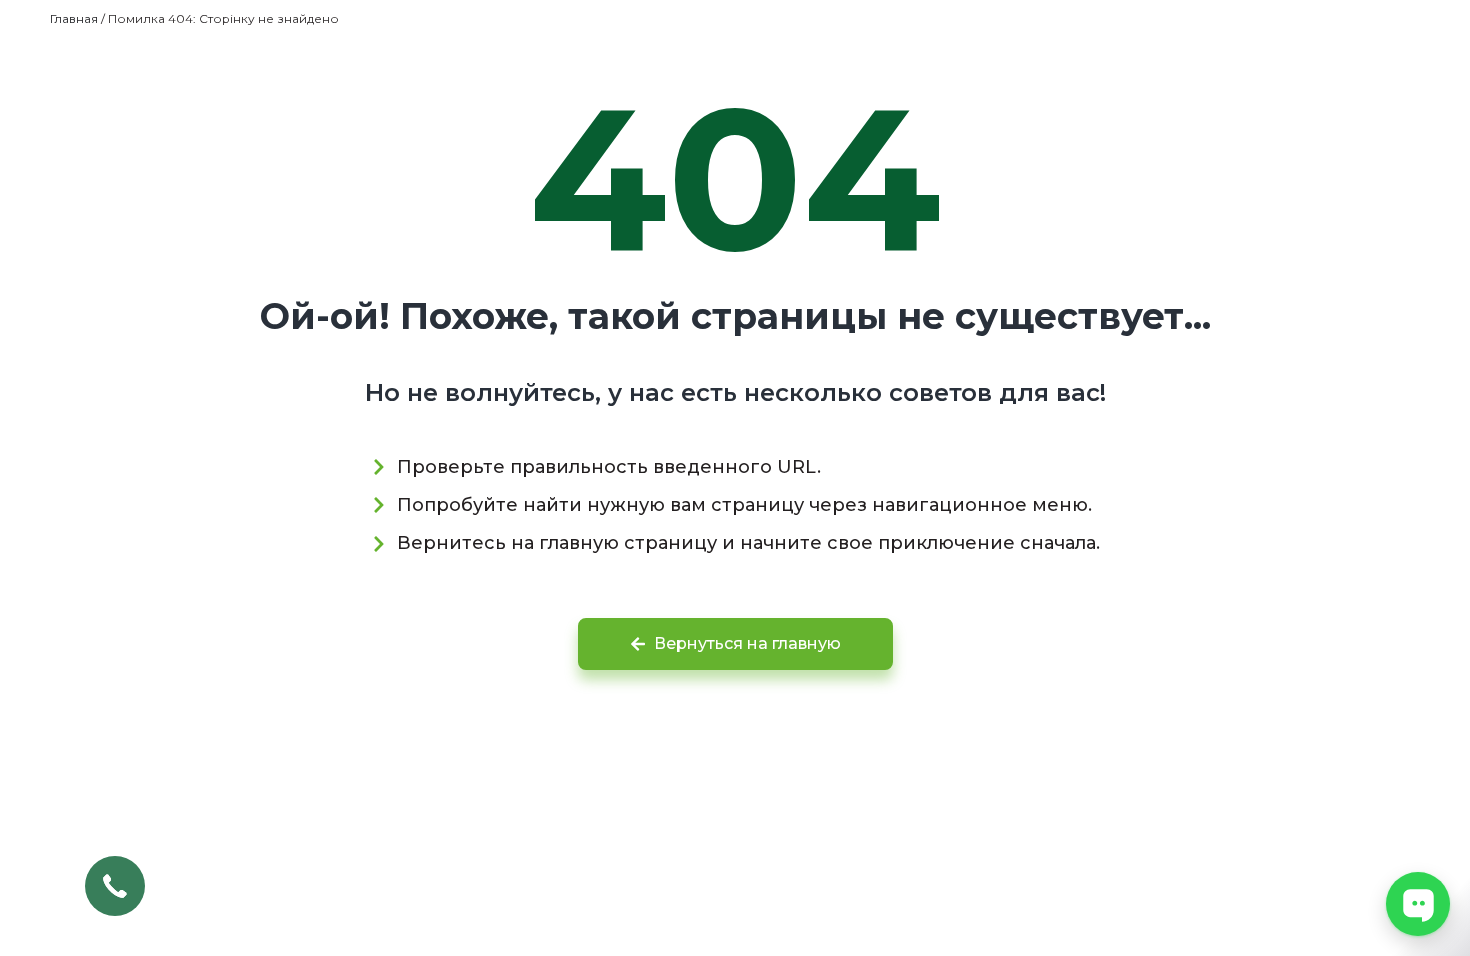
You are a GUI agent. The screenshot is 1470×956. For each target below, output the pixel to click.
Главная (74, 18)
